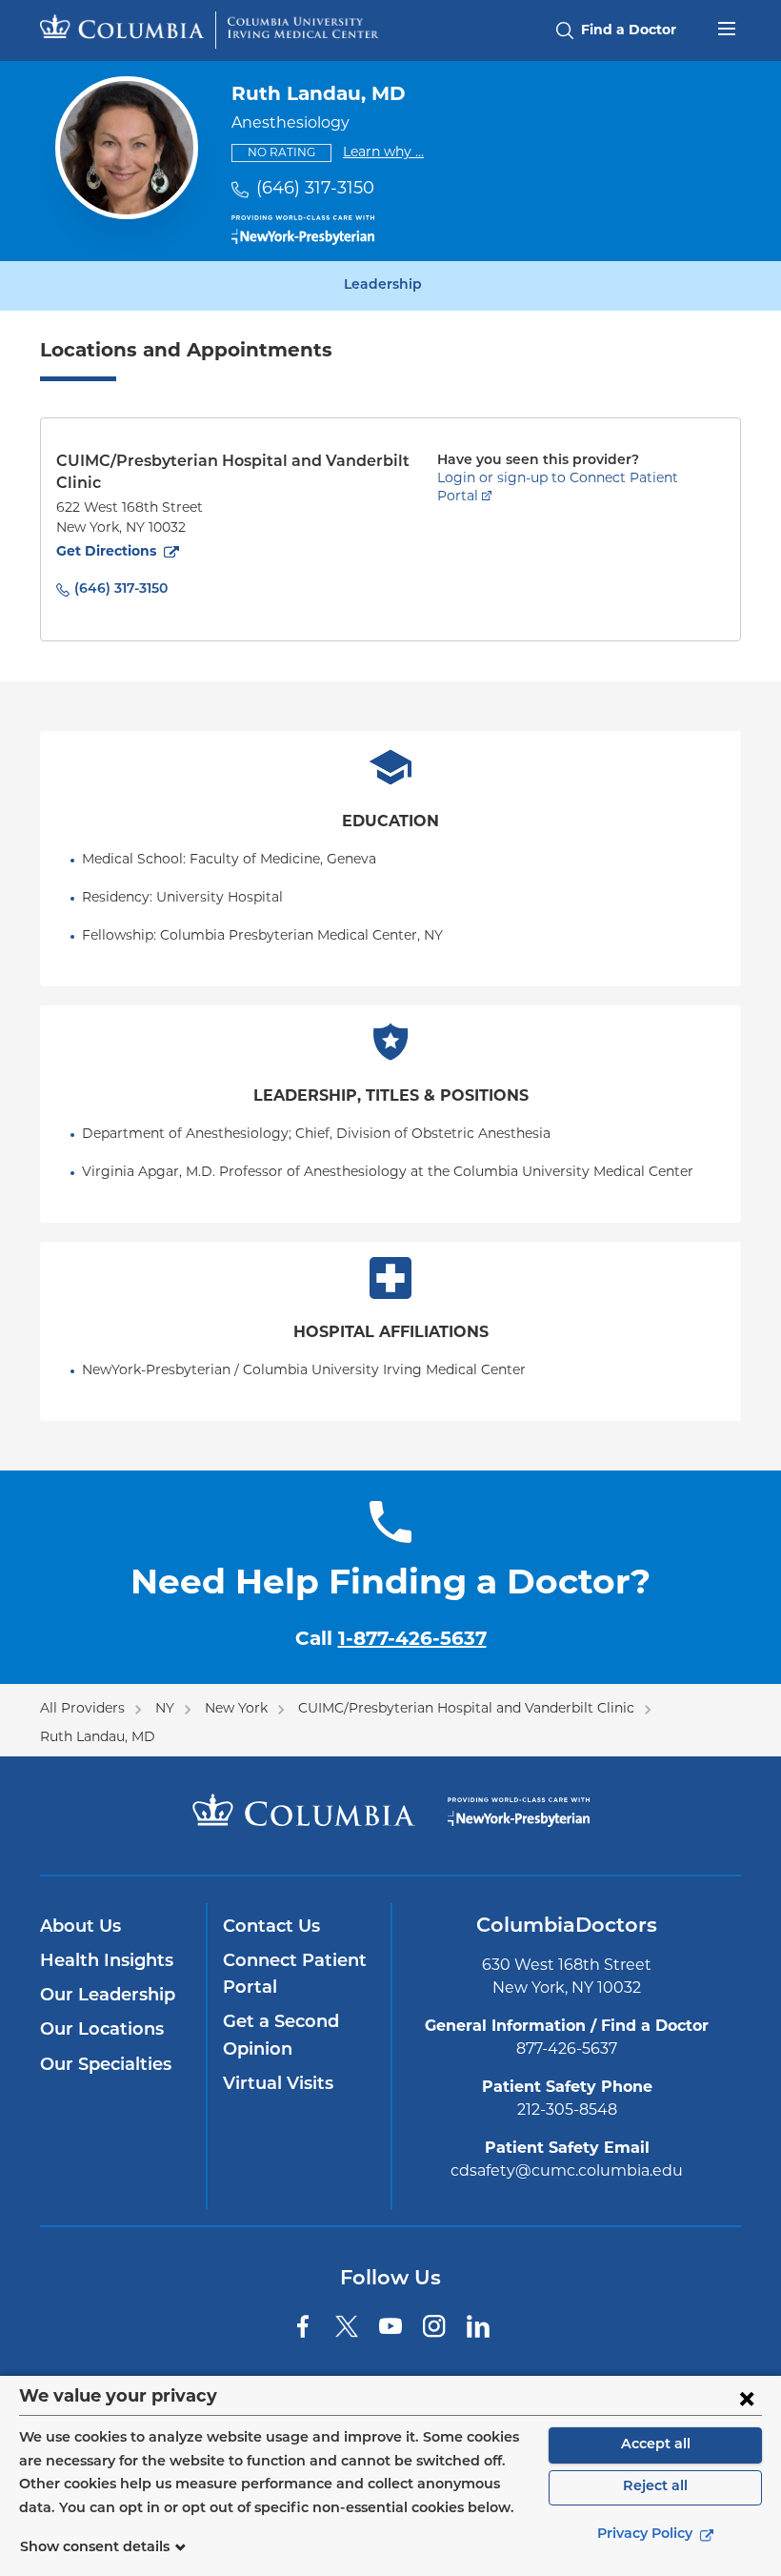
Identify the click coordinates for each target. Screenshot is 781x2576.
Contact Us (271, 1928)
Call (391, 1640)
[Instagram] (434, 2326)
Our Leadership (108, 1997)
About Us (80, 1928)
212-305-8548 (567, 2111)
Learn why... (383, 152)
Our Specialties (106, 2066)
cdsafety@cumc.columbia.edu (567, 2172)
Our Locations (102, 2031)
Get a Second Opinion (281, 2037)
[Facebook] (303, 2326)
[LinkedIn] (478, 2326)
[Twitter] (347, 2326)
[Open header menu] (727, 27)
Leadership (383, 286)
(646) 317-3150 (315, 190)
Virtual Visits (278, 2085)
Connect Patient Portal (295, 1976)
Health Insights (107, 1962)
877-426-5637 (567, 2050)
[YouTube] (390, 2326)
